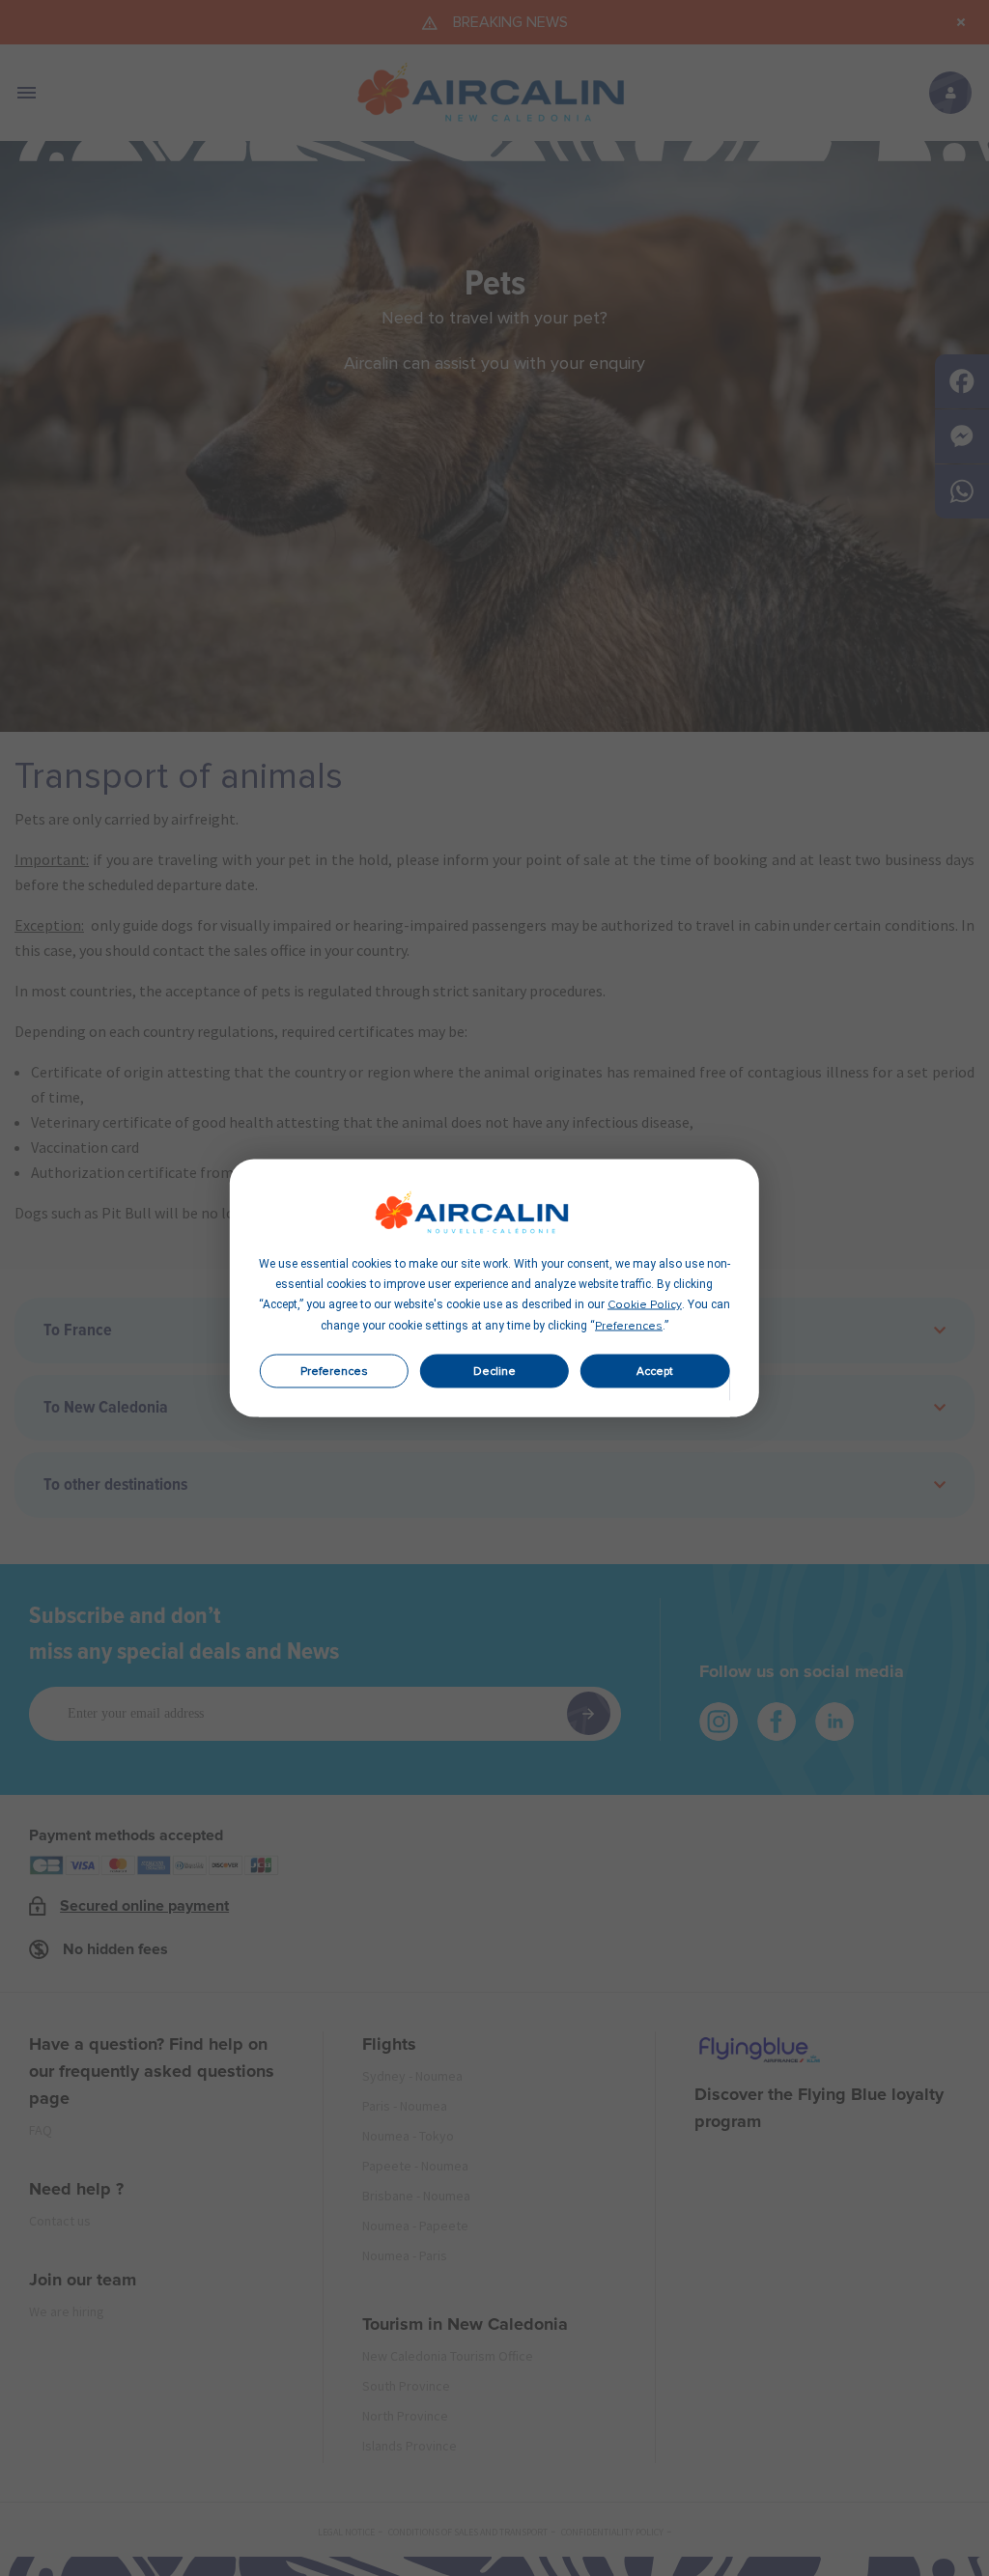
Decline (494, 1371)
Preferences (334, 1371)
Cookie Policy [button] (645, 1305)
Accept (655, 1371)
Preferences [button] (629, 1327)
